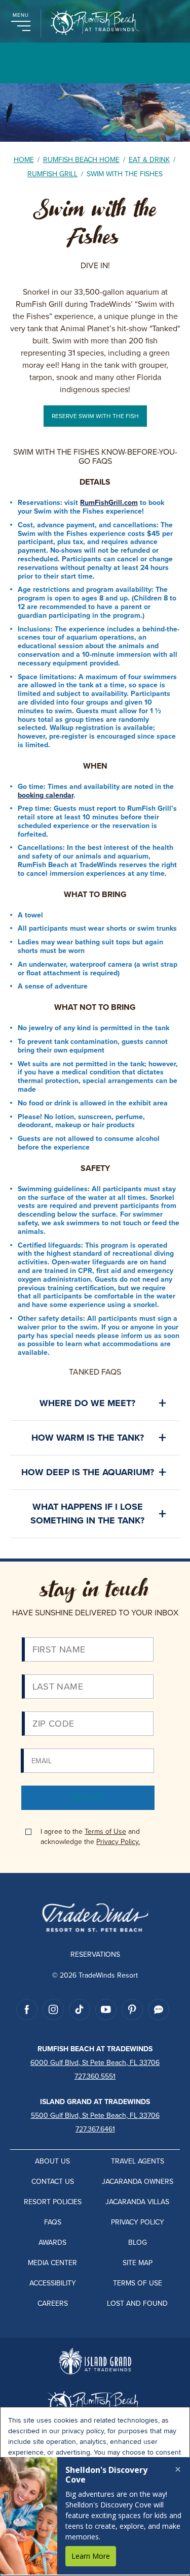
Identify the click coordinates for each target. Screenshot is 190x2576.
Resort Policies (53, 2202)
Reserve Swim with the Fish (95, 416)
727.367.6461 (95, 2129)
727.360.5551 (95, 2076)
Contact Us (53, 2181)
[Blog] (159, 2010)
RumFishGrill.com (109, 502)
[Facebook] (27, 2010)
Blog (138, 2242)
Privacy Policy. (118, 1841)
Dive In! (95, 265)
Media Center (52, 2263)
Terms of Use (105, 1831)
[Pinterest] (132, 2010)
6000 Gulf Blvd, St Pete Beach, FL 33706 (95, 2062)
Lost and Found (137, 2303)
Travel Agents (138, 2161)
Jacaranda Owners (138, 2181)
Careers (53, 2303)
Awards (52, 2242)
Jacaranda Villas (137, 2202)
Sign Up (88, 1798)
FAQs (53, 2222)
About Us (52, 2161)
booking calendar (46, 795)
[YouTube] (106, 2010)
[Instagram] (53, 2010)
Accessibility (53, 2283)
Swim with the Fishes (95, 223)
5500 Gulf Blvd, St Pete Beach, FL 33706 (95, 2115)
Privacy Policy (138, 2222)
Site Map (138, 2263)
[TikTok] (80, 2010)
